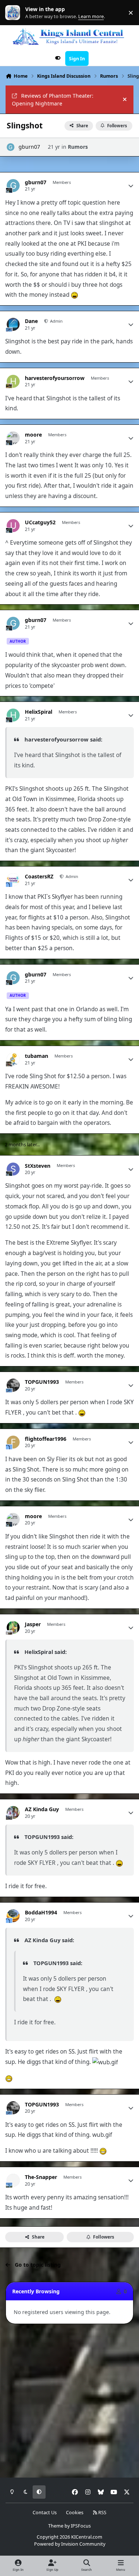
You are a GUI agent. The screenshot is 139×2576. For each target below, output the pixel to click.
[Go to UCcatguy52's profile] (13, 526)
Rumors (78, 147)
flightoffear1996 (46, 1439)
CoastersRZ (39, 877)
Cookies (75, 2513)
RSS (102, 2513)
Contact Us (45, 2513)
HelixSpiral (39, 712)
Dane (31, 321)
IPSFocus (81, 2526)
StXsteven (38, 1166)
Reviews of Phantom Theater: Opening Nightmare (53, 100)
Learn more (14, 13)
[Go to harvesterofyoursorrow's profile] (13, 381)
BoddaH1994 (41, 1913)
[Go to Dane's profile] (13, 324)
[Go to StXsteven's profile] (13, 1169)
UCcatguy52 (40, 522)
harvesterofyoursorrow (55, 378)
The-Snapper (41, 2177)
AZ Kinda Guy (42, 1809)
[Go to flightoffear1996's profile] (13, 1442)
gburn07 (29, 147)
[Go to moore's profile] (13, 438)
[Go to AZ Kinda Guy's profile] (13, 1812)
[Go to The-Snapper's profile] (13, 2180)
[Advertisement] (69, 2401)
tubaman (37, 1056)
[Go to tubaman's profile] (13, 1059)
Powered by (70, 2544)
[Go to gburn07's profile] (11, 147)
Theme (56, 2526)
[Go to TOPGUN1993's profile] (13, 1385)
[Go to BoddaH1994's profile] (13, 1916)
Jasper (33, 1624)
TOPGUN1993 (42, 1382)
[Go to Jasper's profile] (13, 1627)
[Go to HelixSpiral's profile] (13, 715)
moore (33, 435)
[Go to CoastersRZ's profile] (13, 880)
